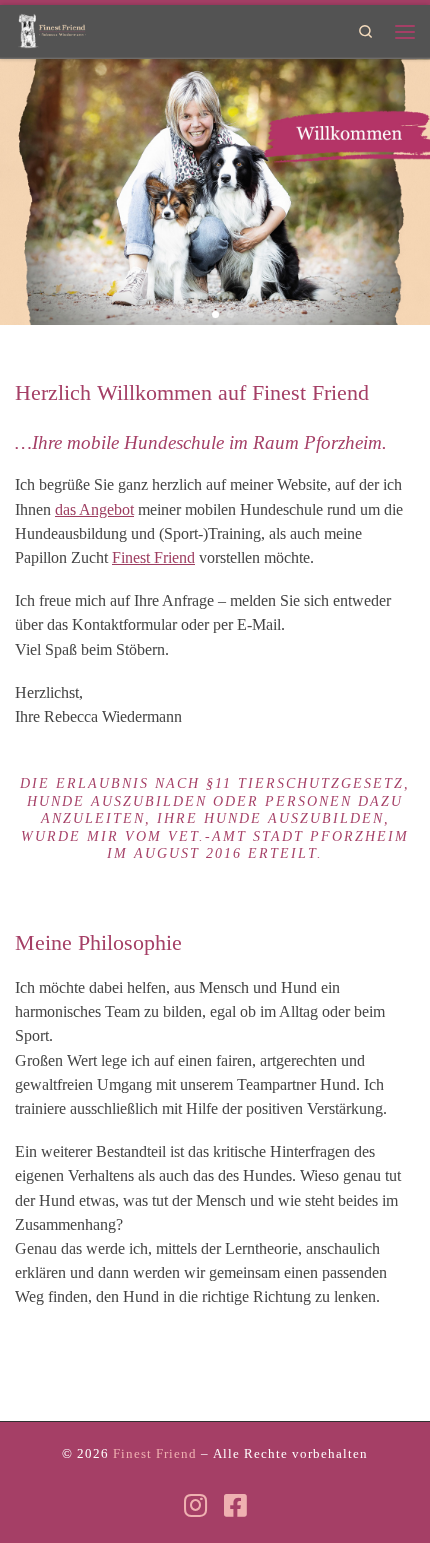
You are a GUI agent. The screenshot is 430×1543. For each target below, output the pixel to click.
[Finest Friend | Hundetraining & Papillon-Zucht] (51, 28)
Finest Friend (153, 557)
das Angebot (94, 509)
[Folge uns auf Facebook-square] (235, 1505)
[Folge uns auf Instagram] (195, 1505)
